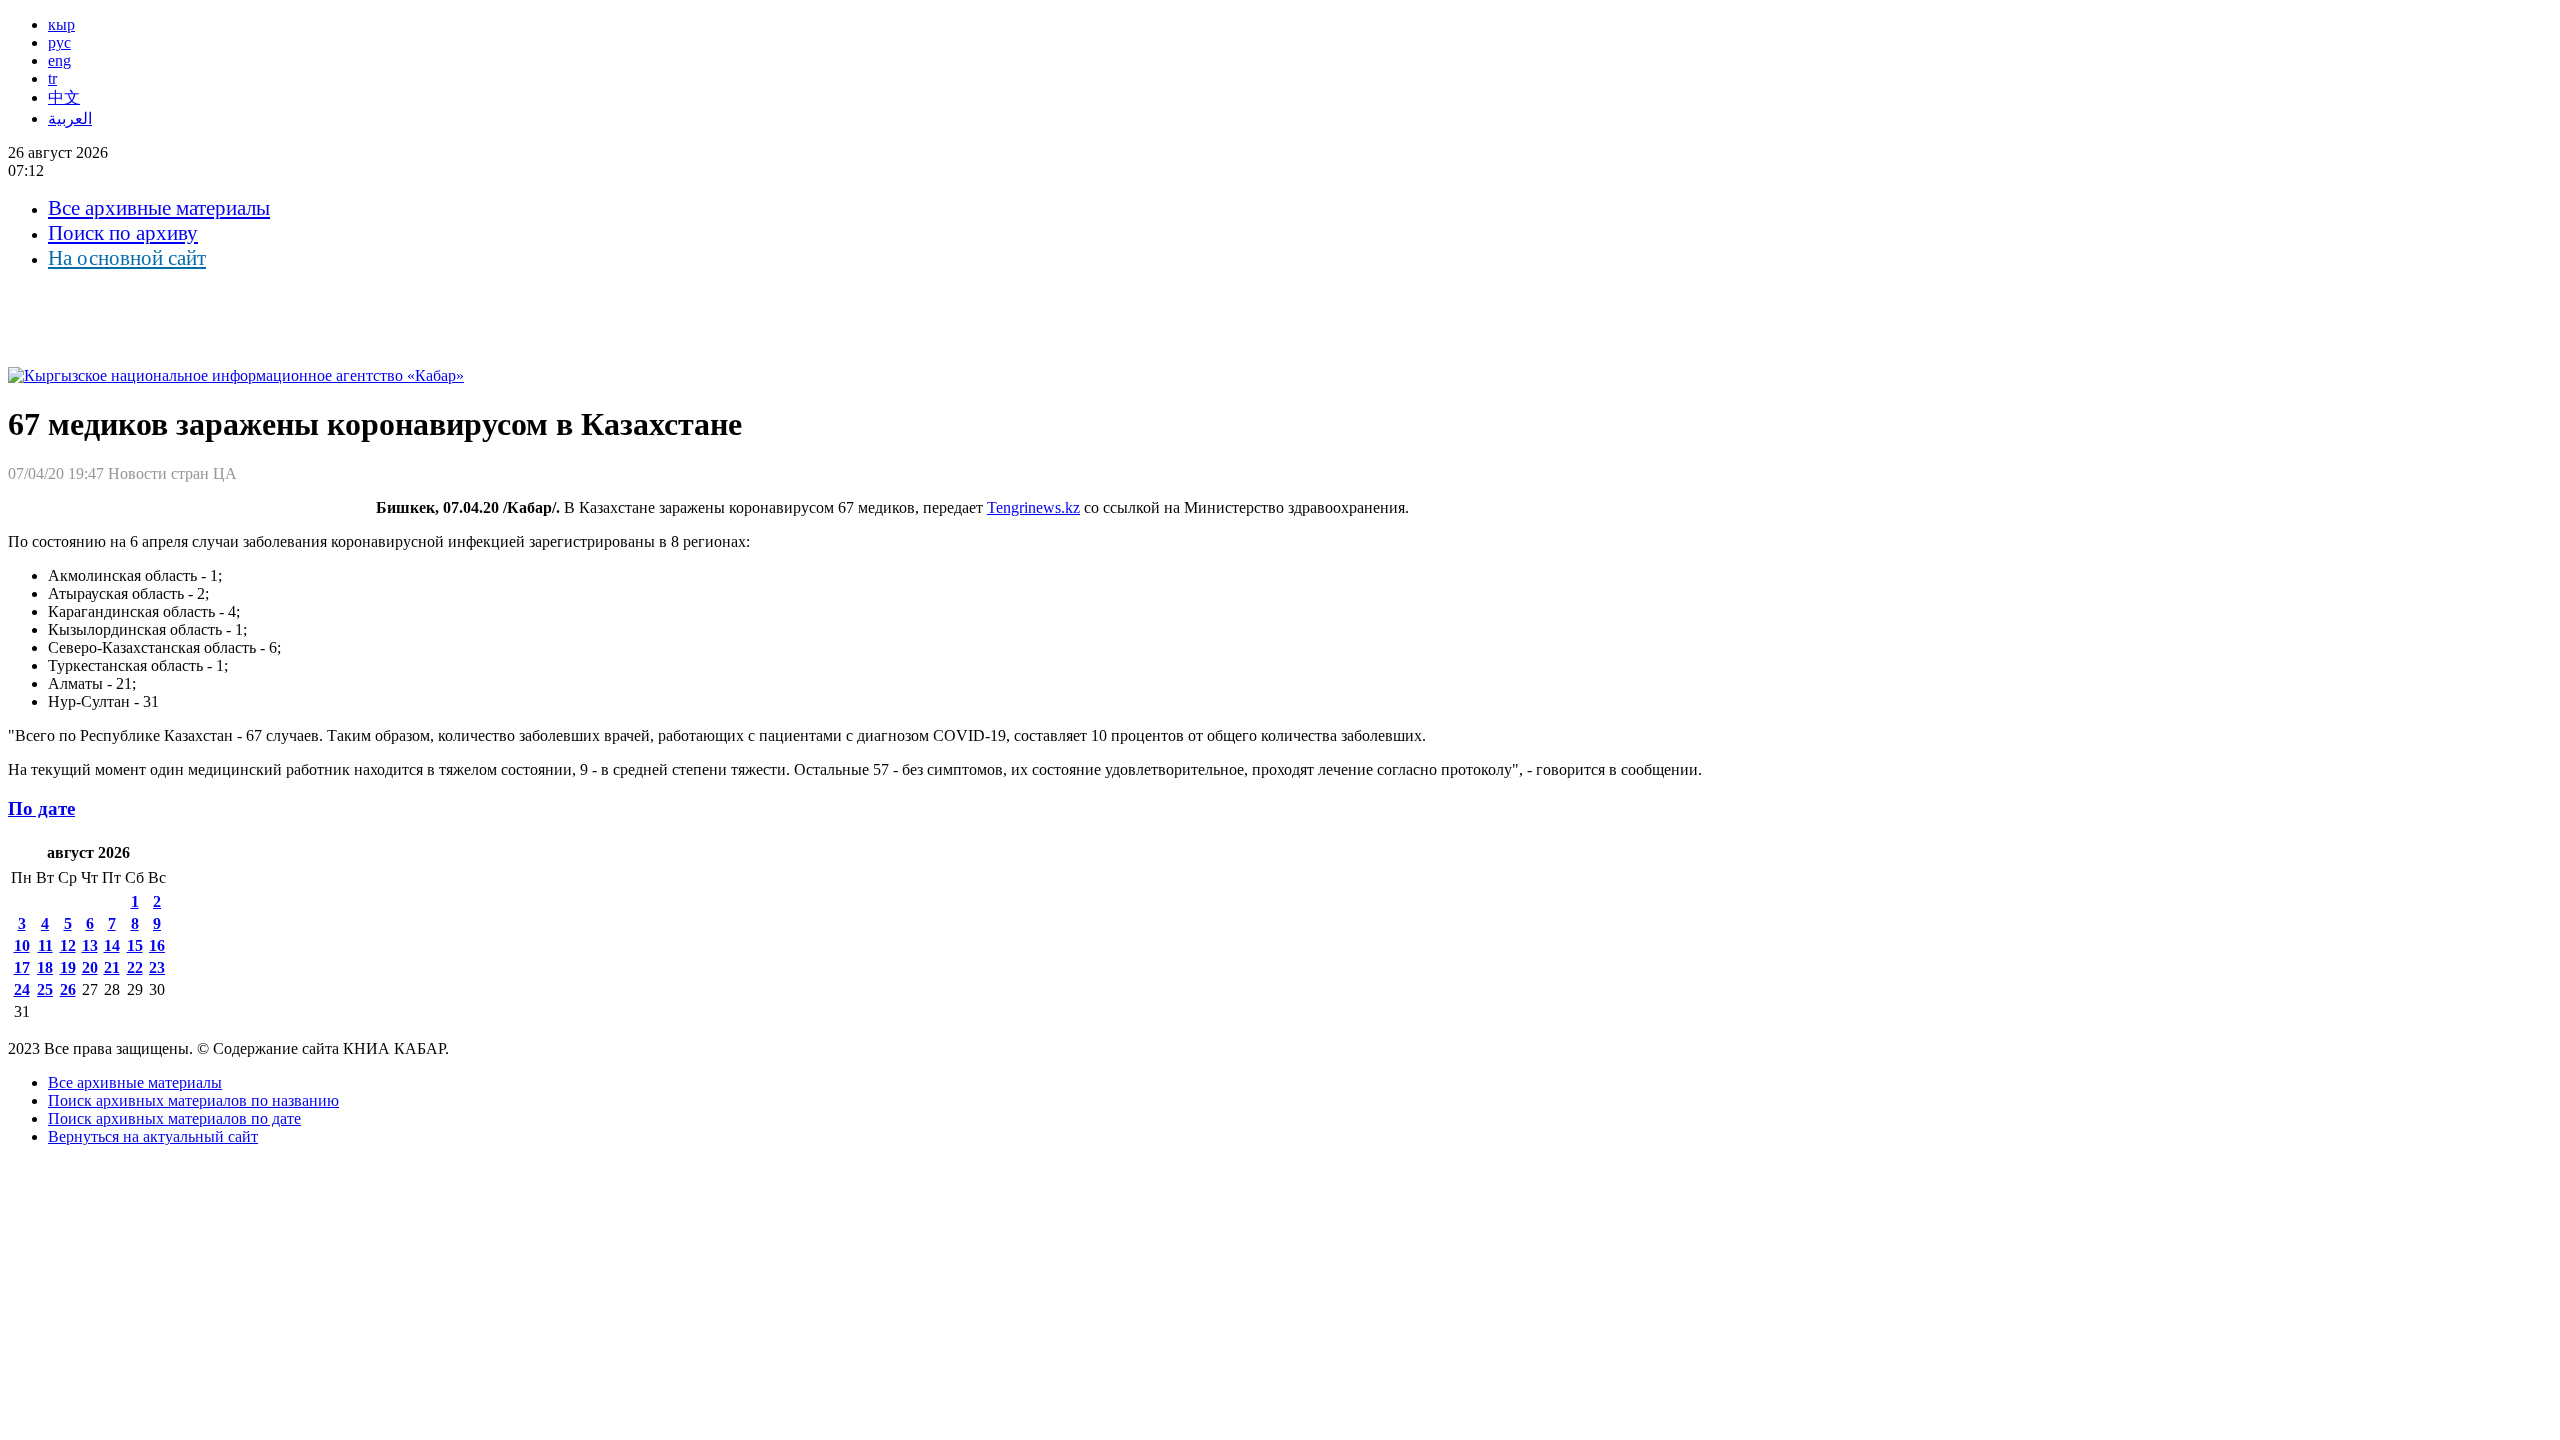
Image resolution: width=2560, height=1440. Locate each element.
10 (22, 945)
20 (90, 967)
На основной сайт (127, 258)
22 (135, 967)
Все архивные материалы (159, 208)
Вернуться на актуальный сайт (153, 1136)
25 (45, 989)
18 (45, 967)
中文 (64, 97)
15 (135, 945)
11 (45, 945)
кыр (61, 24)
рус (59, 42)
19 (68, 967)
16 (157, 945)
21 (112, 967)
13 (90, 945)
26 (68, 989)
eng (59, 60)
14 (112, 945)
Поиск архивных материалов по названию (193, 1100)
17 (22, 967)
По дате (41, 808)
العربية (70, 118)
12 (68, 945)
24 (22, 989)
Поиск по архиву (123, 233)
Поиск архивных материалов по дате (174, 1118)
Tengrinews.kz (1033, 507)
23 (157, 967)
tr (52, 78)
